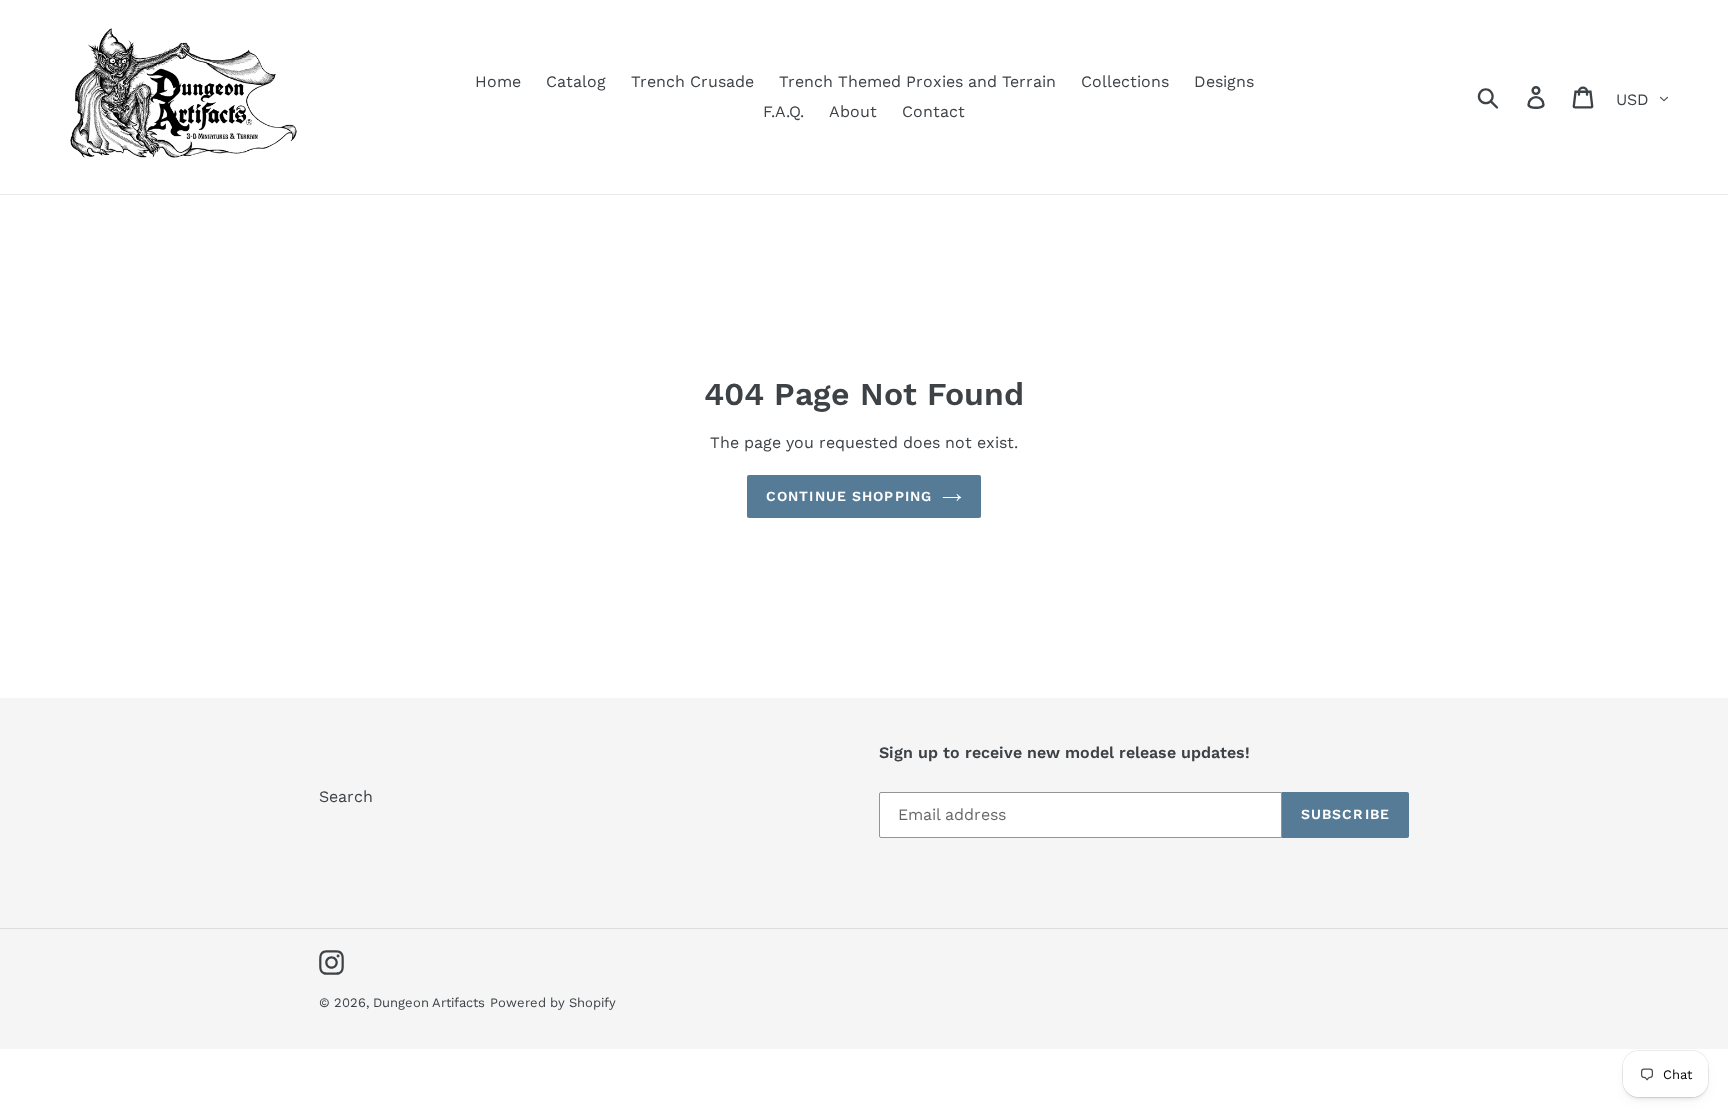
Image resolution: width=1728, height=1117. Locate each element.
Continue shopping (849, 496)
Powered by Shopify (553, 1002)
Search (346, 796)
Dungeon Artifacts (429, 1002)
